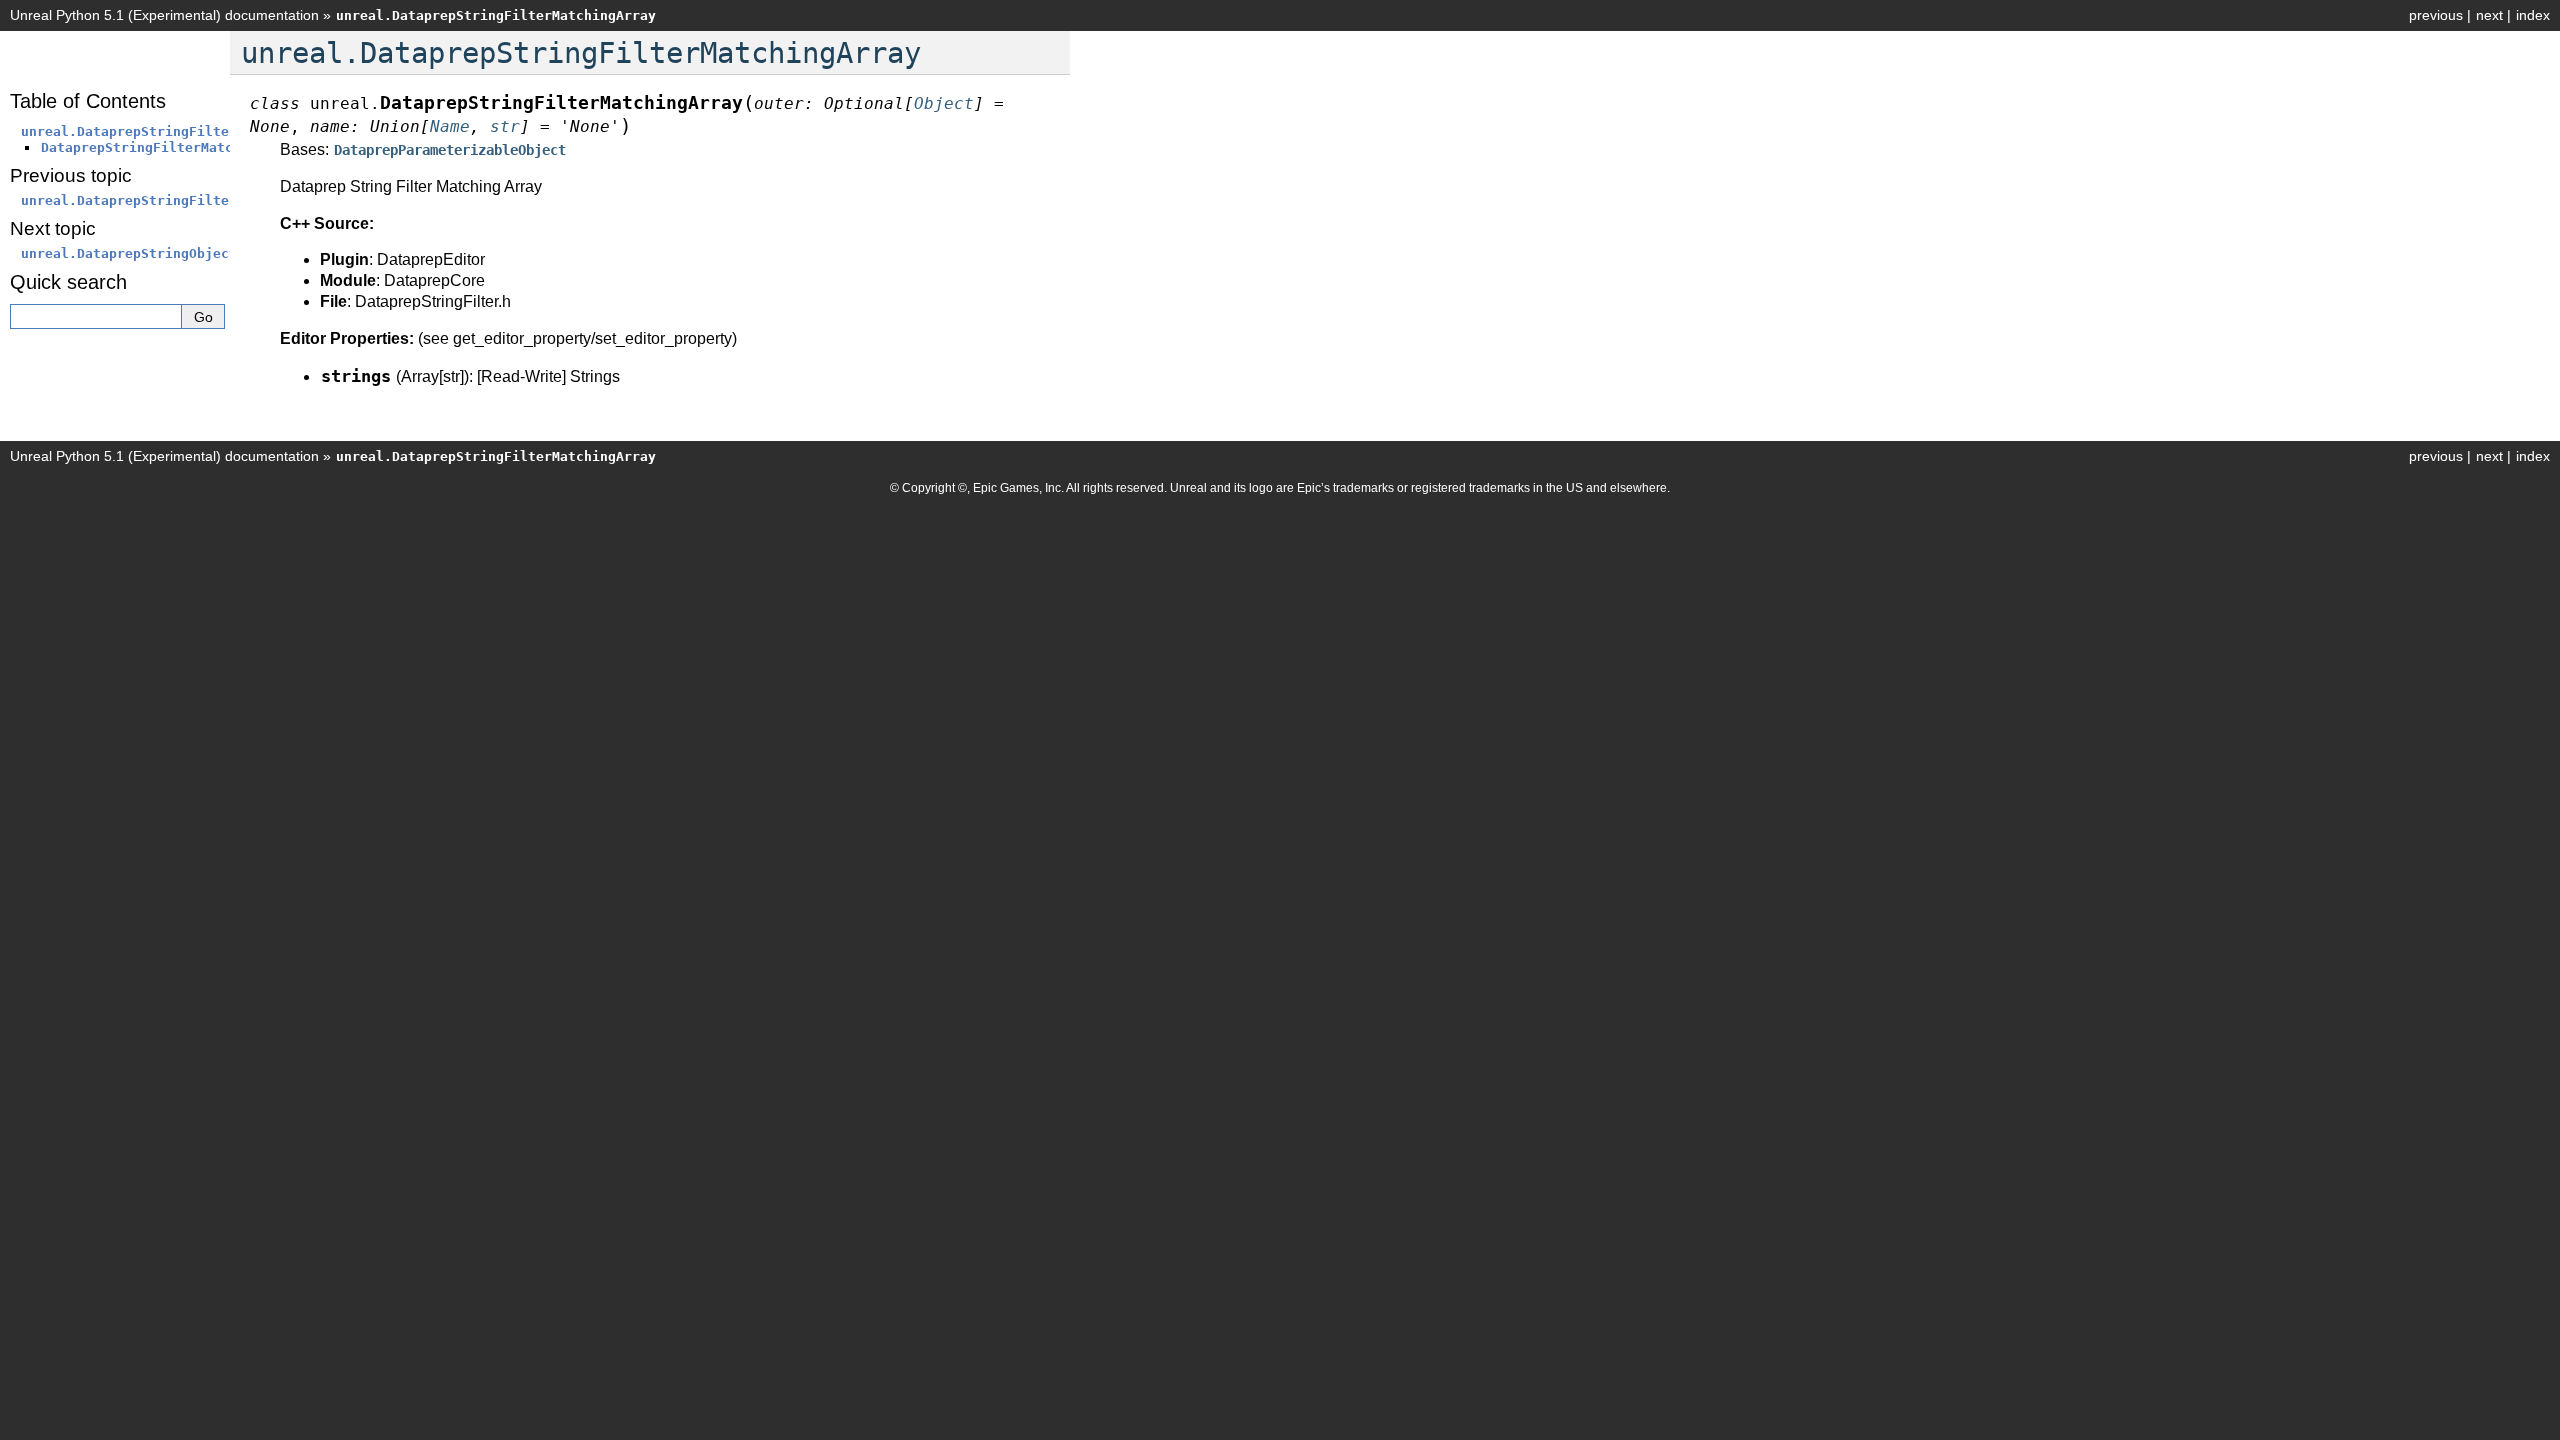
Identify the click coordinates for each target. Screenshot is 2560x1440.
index (2533, 15)
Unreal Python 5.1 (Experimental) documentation (164, 15)
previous (2436, 15)
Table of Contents (88, 101)
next (2489, 15)
